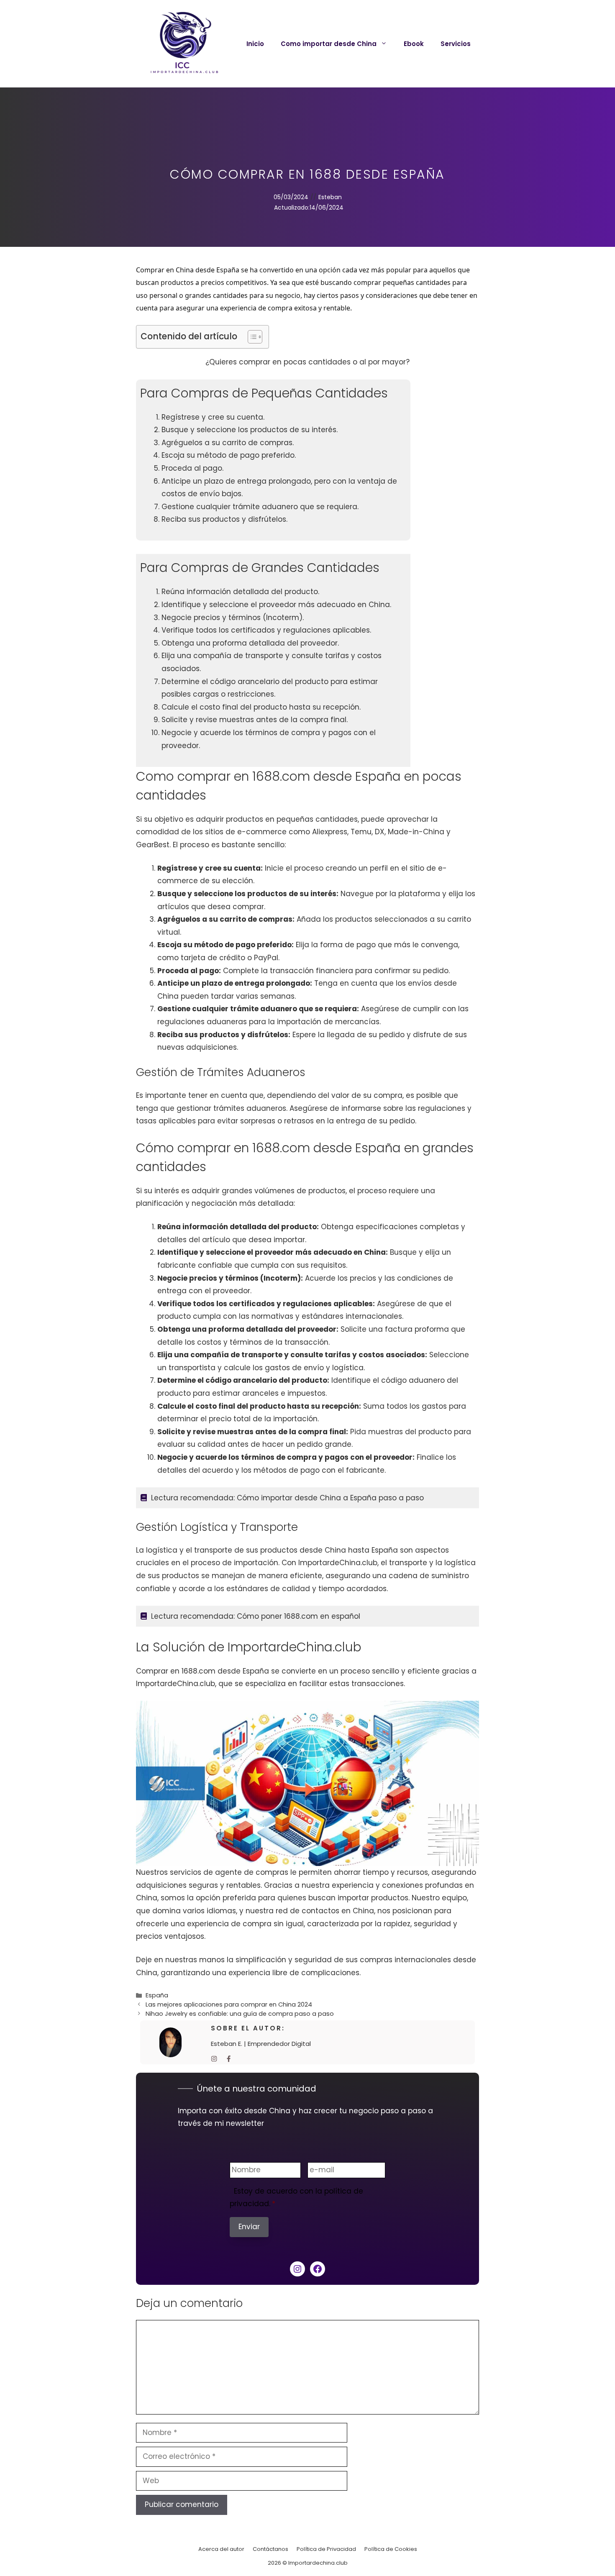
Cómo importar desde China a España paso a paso (330, 1498)
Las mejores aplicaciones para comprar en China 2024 (229, 2004)
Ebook (414, 44)
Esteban (330, 197)
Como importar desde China (329, 44)
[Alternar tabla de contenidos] (251, 337)
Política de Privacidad (326, 2549)
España (157, 1995)
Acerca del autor (221, 2549)
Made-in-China (416, 832)
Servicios (456, 44)
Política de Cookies (391, 2549)
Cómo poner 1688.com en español (299, 1616)
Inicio (255, 44)
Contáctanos (270, 2549)
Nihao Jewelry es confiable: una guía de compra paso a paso (240, 2014)
